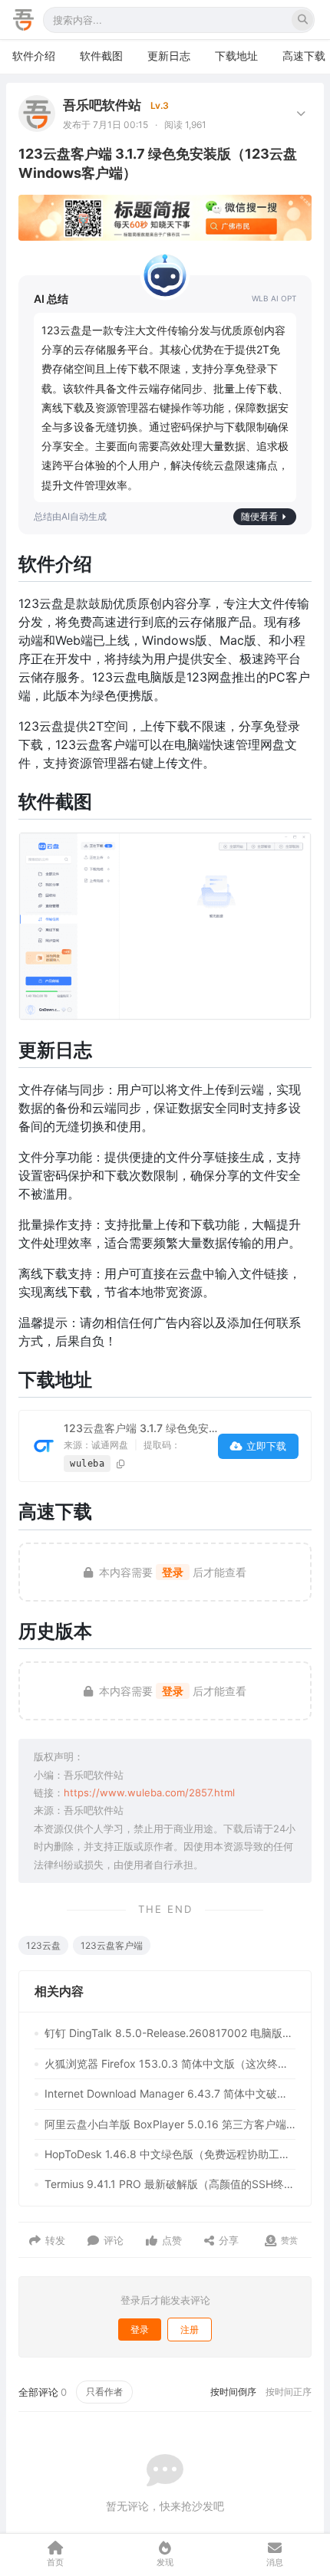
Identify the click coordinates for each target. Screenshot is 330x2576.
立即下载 (266, 1446)
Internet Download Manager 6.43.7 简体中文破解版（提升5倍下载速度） (170, 2093)
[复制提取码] (121, 1464)
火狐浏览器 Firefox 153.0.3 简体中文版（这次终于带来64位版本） (170, 2063)
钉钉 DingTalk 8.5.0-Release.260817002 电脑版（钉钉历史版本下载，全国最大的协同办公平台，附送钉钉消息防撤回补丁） (170, 2033)
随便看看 (259, 516)
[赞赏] (271, 2241)
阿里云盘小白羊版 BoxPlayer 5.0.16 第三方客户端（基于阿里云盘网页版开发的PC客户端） (170, 2124)
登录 (173, 1572)
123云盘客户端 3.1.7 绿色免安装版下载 (158, 1428)
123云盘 (43, 1945)
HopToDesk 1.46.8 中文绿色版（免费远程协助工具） (170, 2154)
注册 (190, 2330)
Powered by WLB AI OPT (274, 299)
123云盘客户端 (112, 1945)
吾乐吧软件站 (102, 105)
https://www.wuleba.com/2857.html (149, 1792)
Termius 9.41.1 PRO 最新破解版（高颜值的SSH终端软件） (170, 2184)
